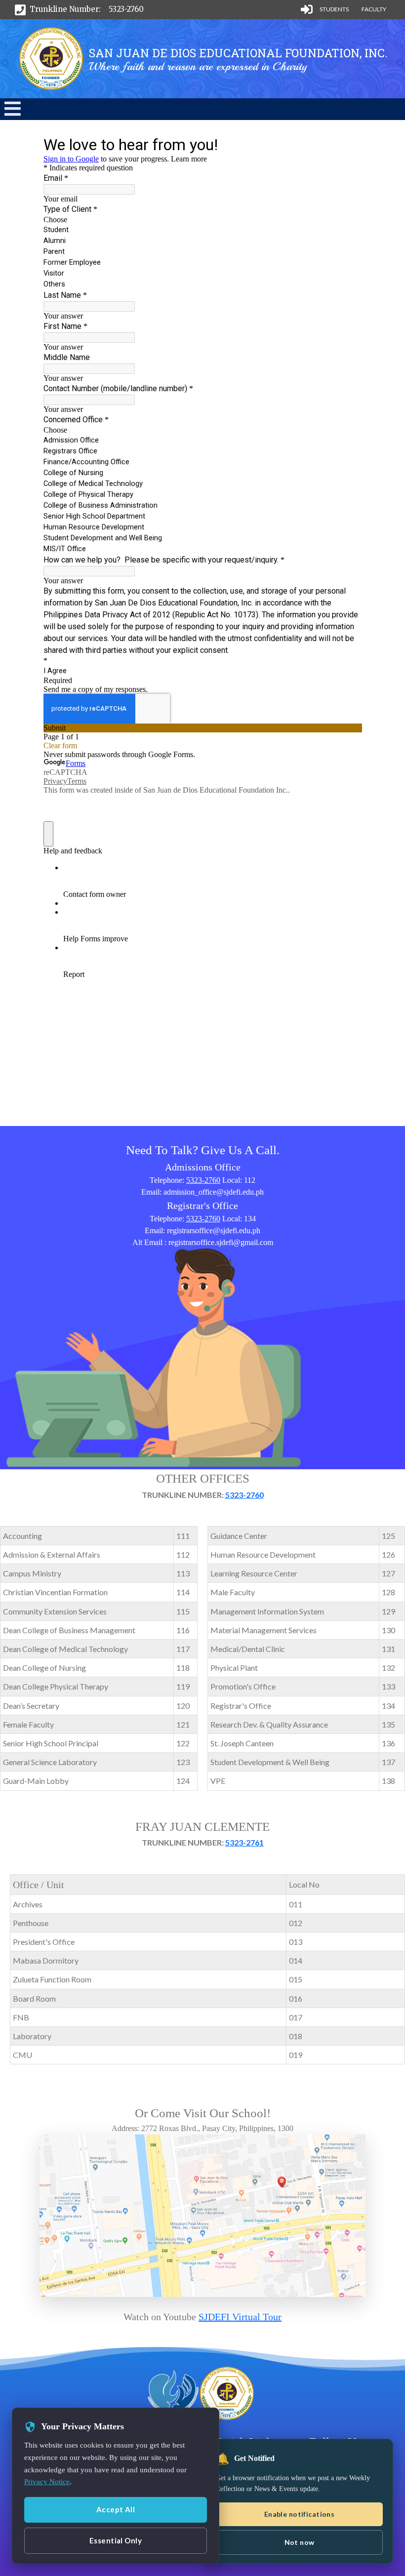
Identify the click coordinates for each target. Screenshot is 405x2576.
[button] (13, 113)
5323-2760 (126, 9)
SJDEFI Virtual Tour (240, 2317)
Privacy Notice (47, 2482)
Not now (300, 2542)
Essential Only (116, 2540)
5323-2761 (244, 1842)
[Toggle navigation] (12, 109)
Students (334, 9)
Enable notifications (299, 2514)
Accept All (116, 2509)
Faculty (374, 9)
